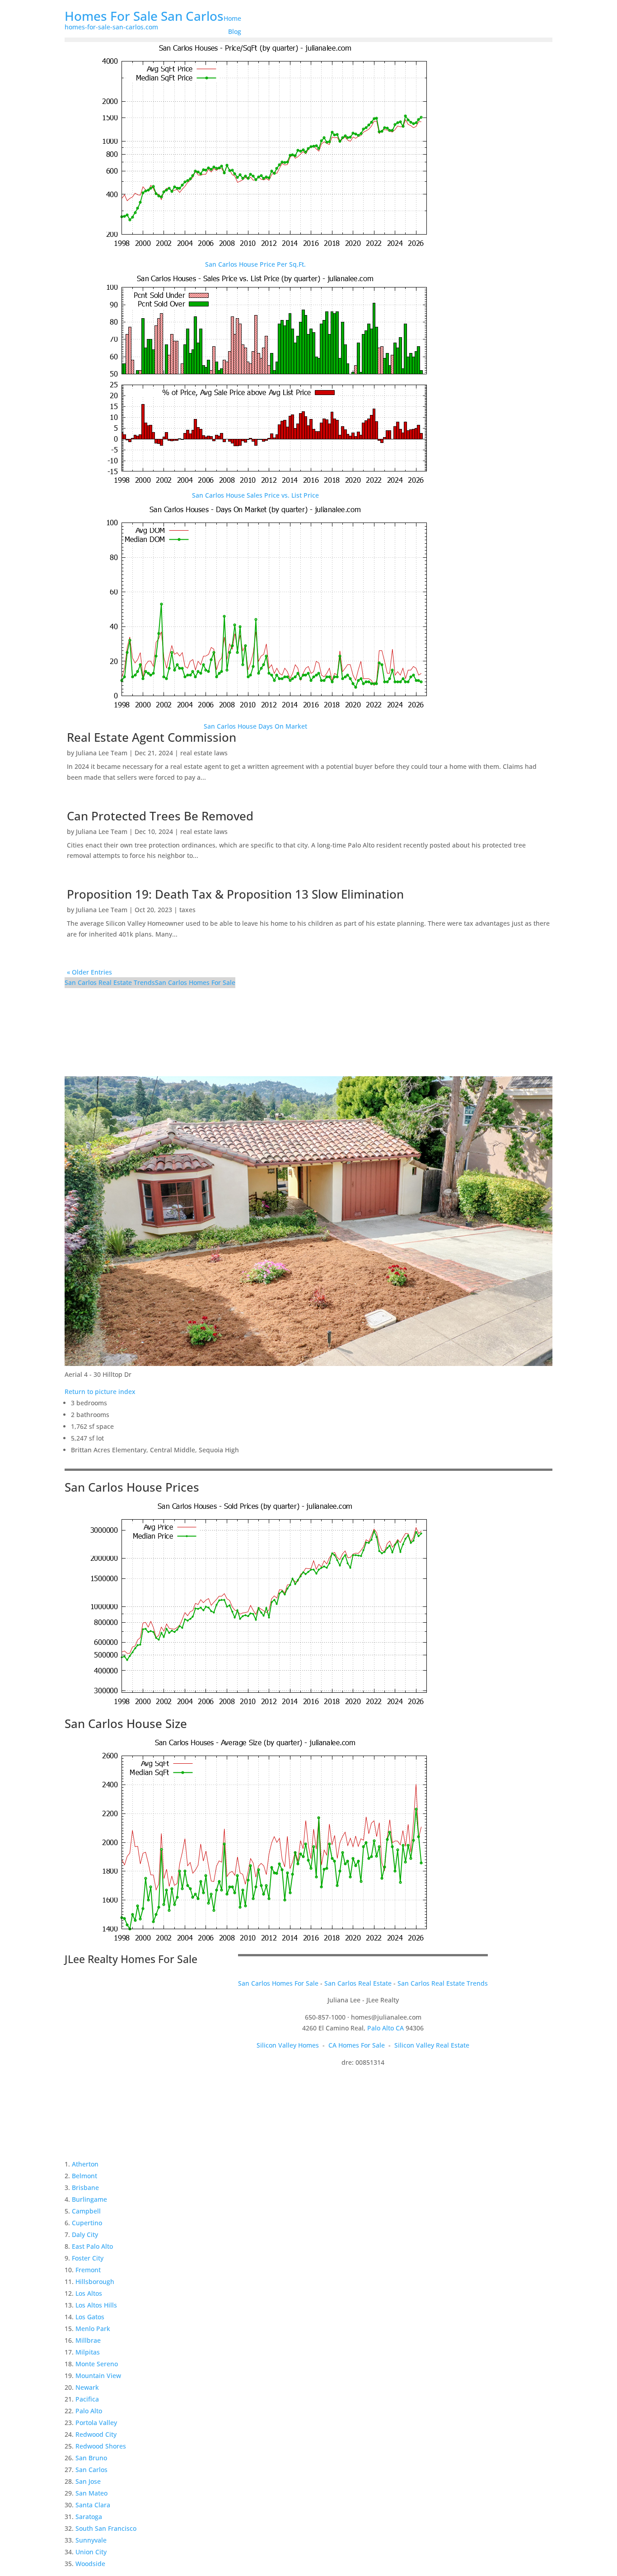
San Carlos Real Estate (358, 1983)
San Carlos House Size (126, 1724)
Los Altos (89, 2293)
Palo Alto (89, 2411)
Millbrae (88, 2340)
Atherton (85, 2164)
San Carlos (91, 2470)
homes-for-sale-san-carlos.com (111, 27)
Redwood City (96, 2434)
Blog (235, 31)
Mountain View (98, 2376)
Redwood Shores (101, 2446)
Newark (87, 2387)
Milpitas (88, 2352)
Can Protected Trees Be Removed (160, 816)
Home (232, 18)
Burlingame (89, 2199)
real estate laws (204, 753)
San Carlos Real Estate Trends (110, 982)
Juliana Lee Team (102, 753)
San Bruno (91, 2458)
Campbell (86, 2211)
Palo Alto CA (386, 2028)
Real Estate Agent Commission (152, 737)
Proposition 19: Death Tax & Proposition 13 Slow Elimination (235, 894)
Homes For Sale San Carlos (144, 16)
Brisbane (85, 2187)
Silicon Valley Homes (288, 2045)
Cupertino (87, 2223)
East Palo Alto (92, 2246)
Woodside (90, 2564)
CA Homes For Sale (357, 2045)
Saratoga (89, 2517)
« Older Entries (89, 972)
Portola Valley (96, 2423)
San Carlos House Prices (132, 1487)
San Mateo (91, 2493)
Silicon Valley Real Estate (432, 2045)
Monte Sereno (97, 2364)
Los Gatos (90, 2317)
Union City (91, 2552)
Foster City (88, 2258)
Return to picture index (100, 1392)
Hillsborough (95, 2282)
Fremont (88, 2270)
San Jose (88, 2481)
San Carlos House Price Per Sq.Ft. (255, 264)
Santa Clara (93, 2505)
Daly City (85, 2235)
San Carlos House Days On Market (255, 726)
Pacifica (87, 2399)
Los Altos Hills (96, 2305)
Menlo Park (93, 2329)
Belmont (84, 2176)
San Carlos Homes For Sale (195, 982)
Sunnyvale (91, 2540)
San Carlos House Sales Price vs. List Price (255, 495)
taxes (187, 910)
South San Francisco (106, 2528)
